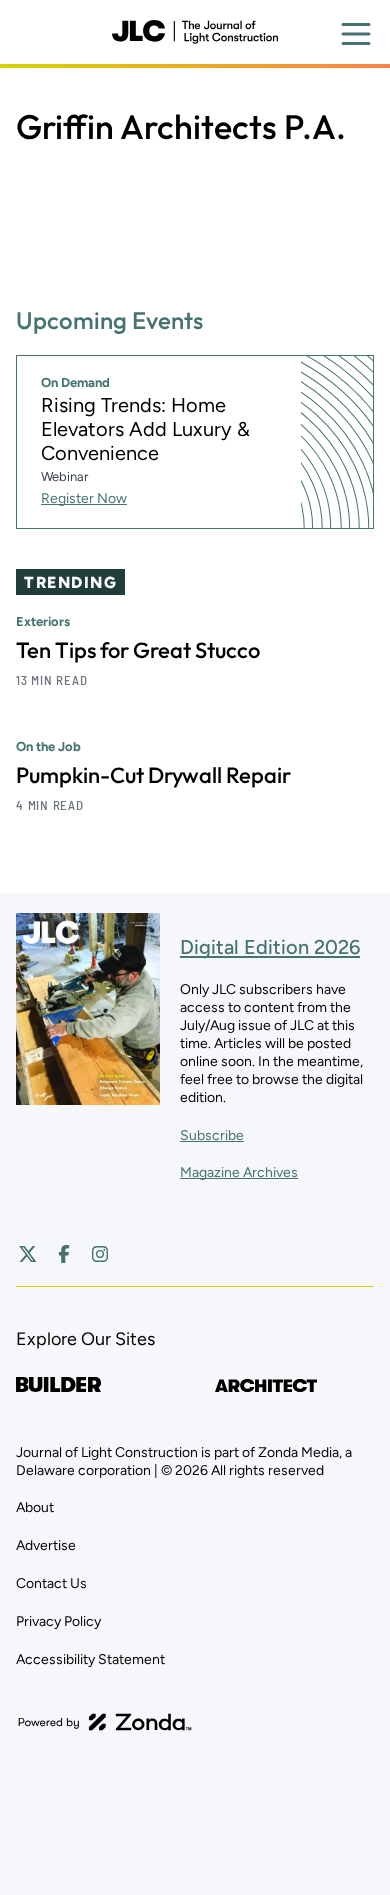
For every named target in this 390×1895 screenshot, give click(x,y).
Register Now (84, 498)
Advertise (46, 1545)
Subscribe (212, 1135)
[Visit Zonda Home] (105, 1722)
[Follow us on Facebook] (64, 1254)
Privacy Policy (58, 1621)
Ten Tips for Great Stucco (138, 650)
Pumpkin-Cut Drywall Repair (153, 775)
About (35, 1507)
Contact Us (51, 1583)
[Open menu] (356, 34)
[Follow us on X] (28, 1254)
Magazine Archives (239, 1172)
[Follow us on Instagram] (100, 1254)
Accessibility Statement (90, 1659)
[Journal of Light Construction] (195, 32)
